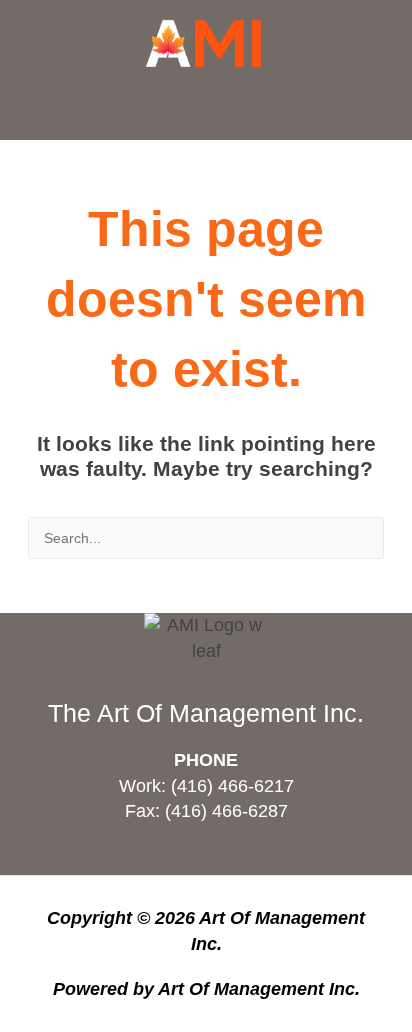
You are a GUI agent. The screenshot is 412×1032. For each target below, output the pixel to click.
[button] (206, 107)
